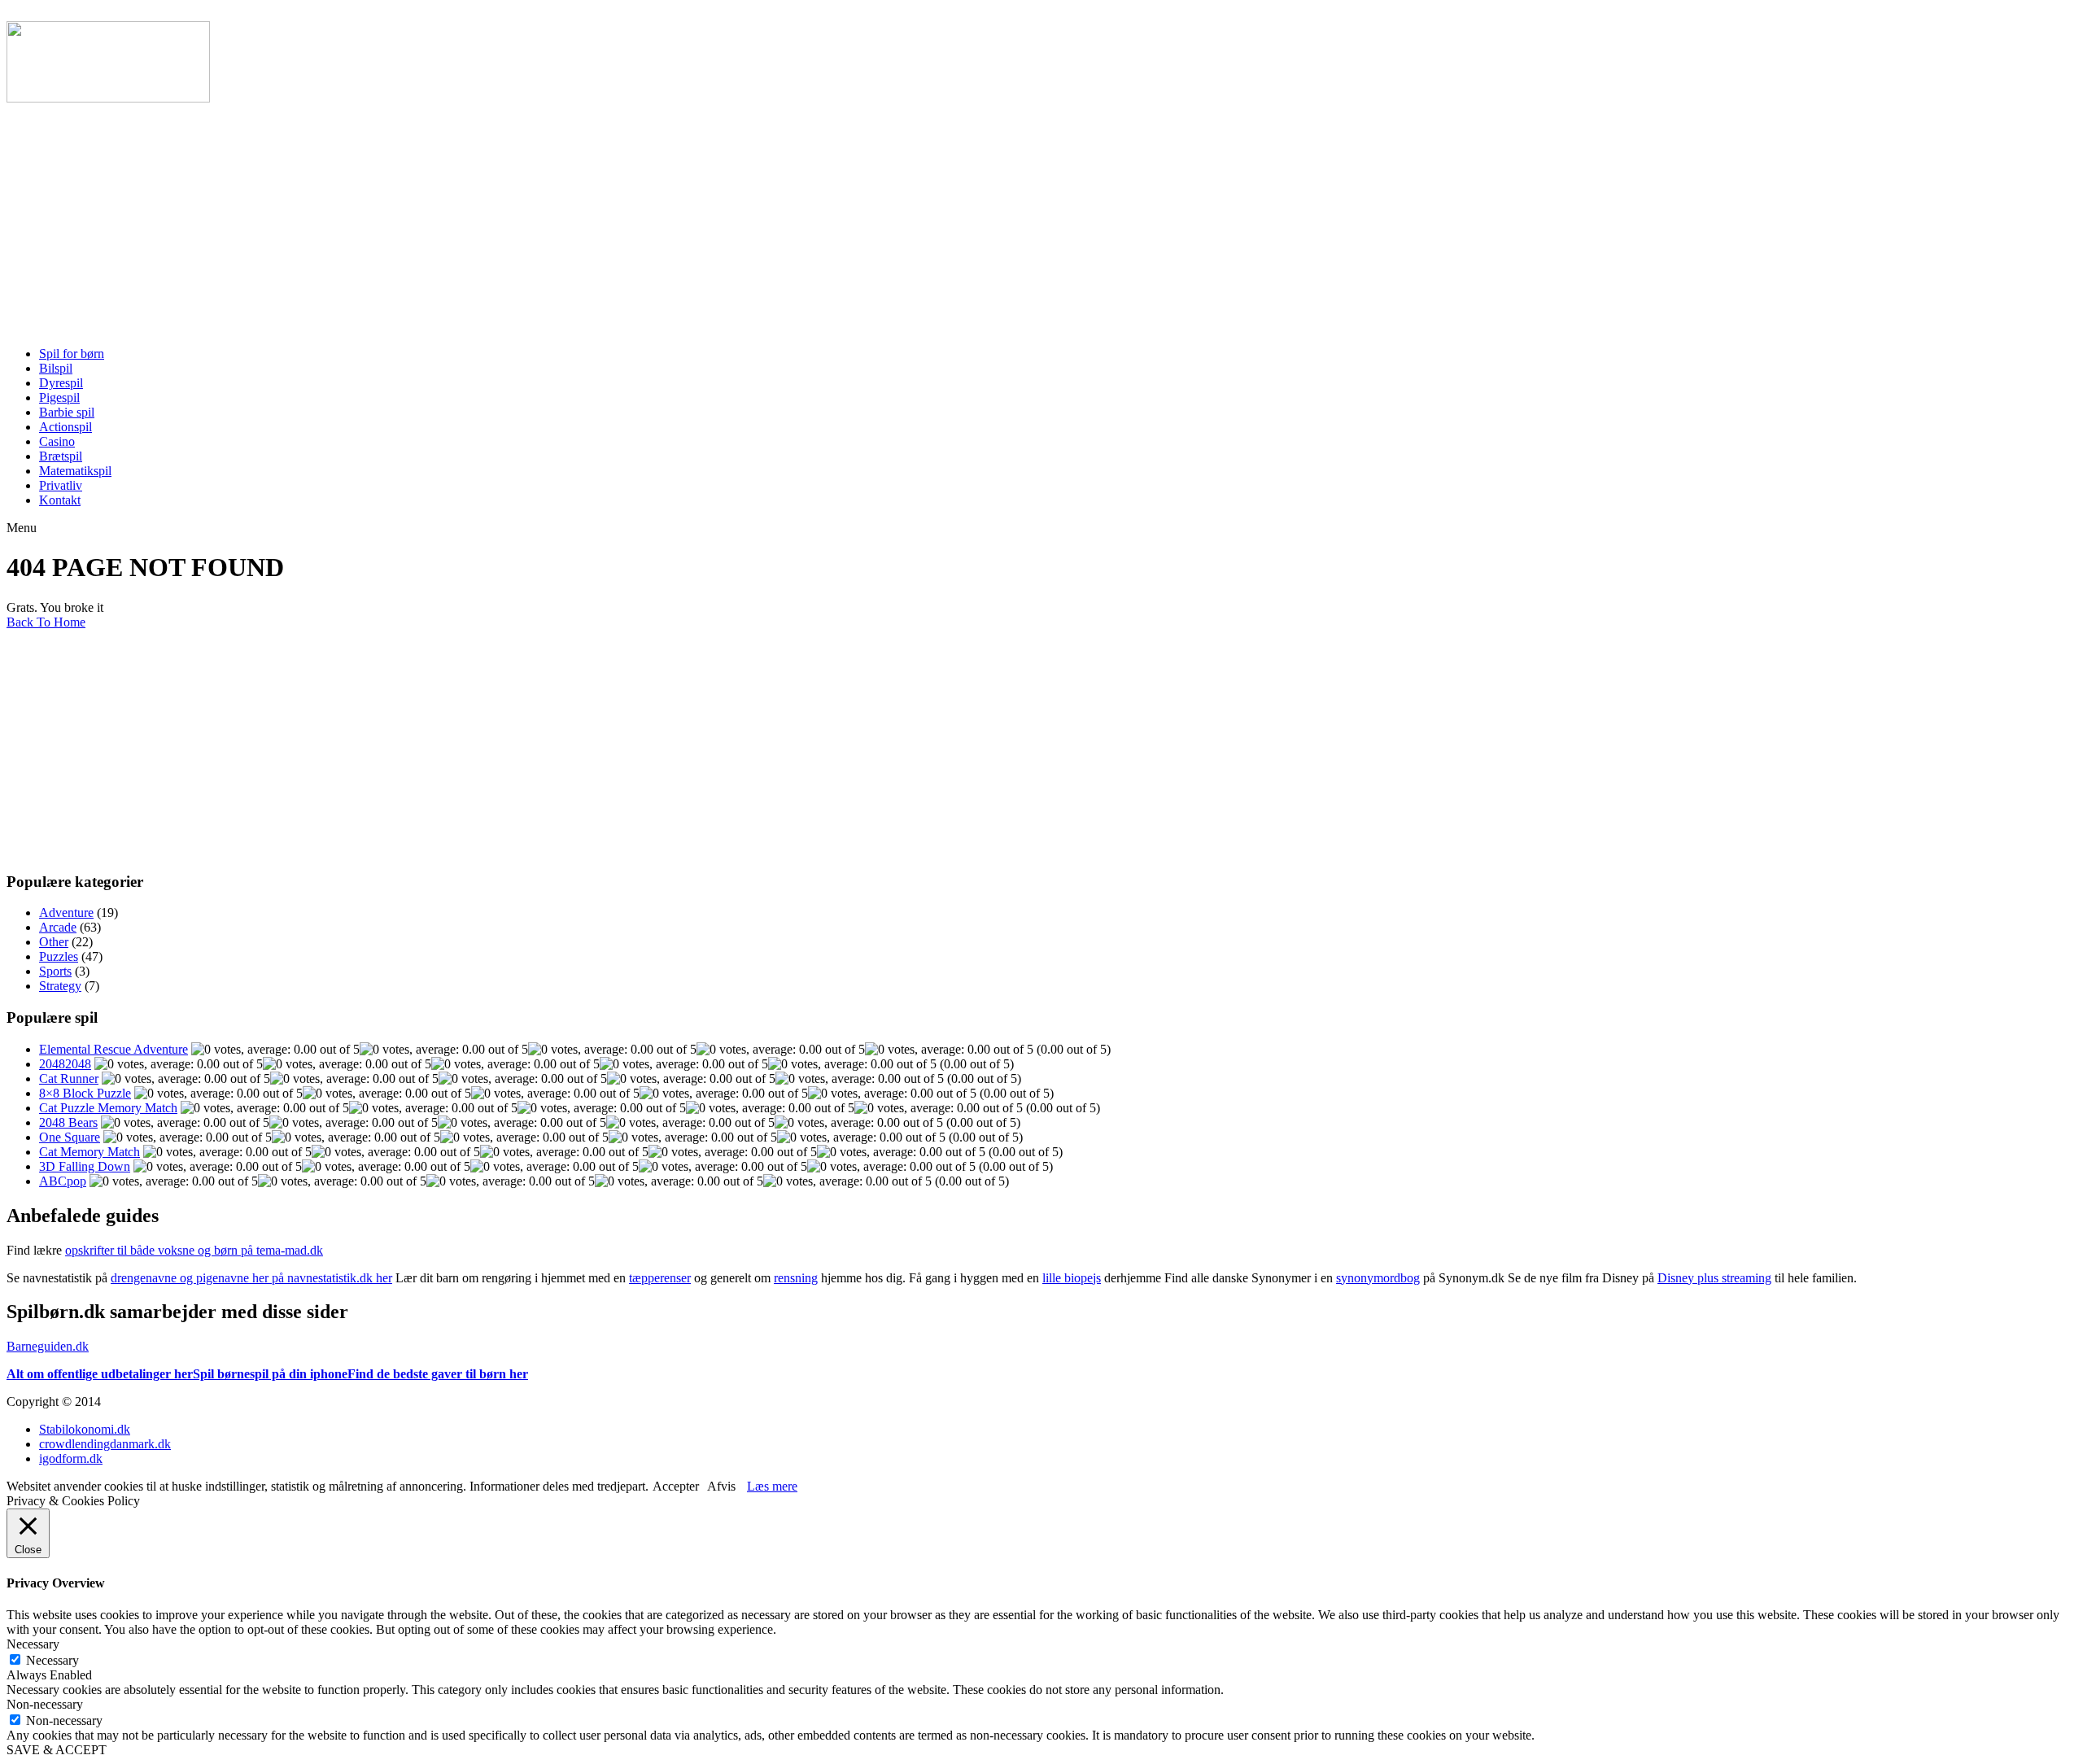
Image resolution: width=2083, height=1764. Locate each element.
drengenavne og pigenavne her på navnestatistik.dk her (251, 1278)
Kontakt (60, 500)
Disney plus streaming (1714, 1278)
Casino (57, 441)
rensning (796, 1278)
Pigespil (59, 397)
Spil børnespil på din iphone (270, 1374)
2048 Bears (68, 1122)
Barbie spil (67, 412)
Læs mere (772, 1486)
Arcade (58, 927)
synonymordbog (1378, 1278)
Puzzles (59, 956)
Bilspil (56, 368)
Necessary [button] (33, 1644)
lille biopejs (1072, 1278)
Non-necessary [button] (45, 1704)
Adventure (66, 913)
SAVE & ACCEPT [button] (57, 1750)
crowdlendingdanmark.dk (105, 1444)
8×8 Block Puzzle (85, 1093)
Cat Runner (69, 1078)
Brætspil (61, 456)
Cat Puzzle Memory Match (108, 1108)
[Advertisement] (495, 220)
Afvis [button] (721, 1486)
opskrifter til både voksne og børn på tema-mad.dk (194, 1250)
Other (54, 942)
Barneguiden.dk (48, 1346)
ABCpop (63, 1181)
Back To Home (46, 622)
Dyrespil (61, 383)
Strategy (60, 986)
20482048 (65, 1064)
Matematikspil (75, 471)
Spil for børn (72, 354)
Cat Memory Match (90, 1152)
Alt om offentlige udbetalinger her (100, 1374)
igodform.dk (71, 1458)
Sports (55, 971)
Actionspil (66, 427)
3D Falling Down (85, 1166)
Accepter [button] (676, 1486)
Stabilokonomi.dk (85, 1429)
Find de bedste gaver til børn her (438, 1374)
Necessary (52, 1660)
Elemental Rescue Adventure (114, 1049)
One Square (70, 1137)
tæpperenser (660, 1278)
